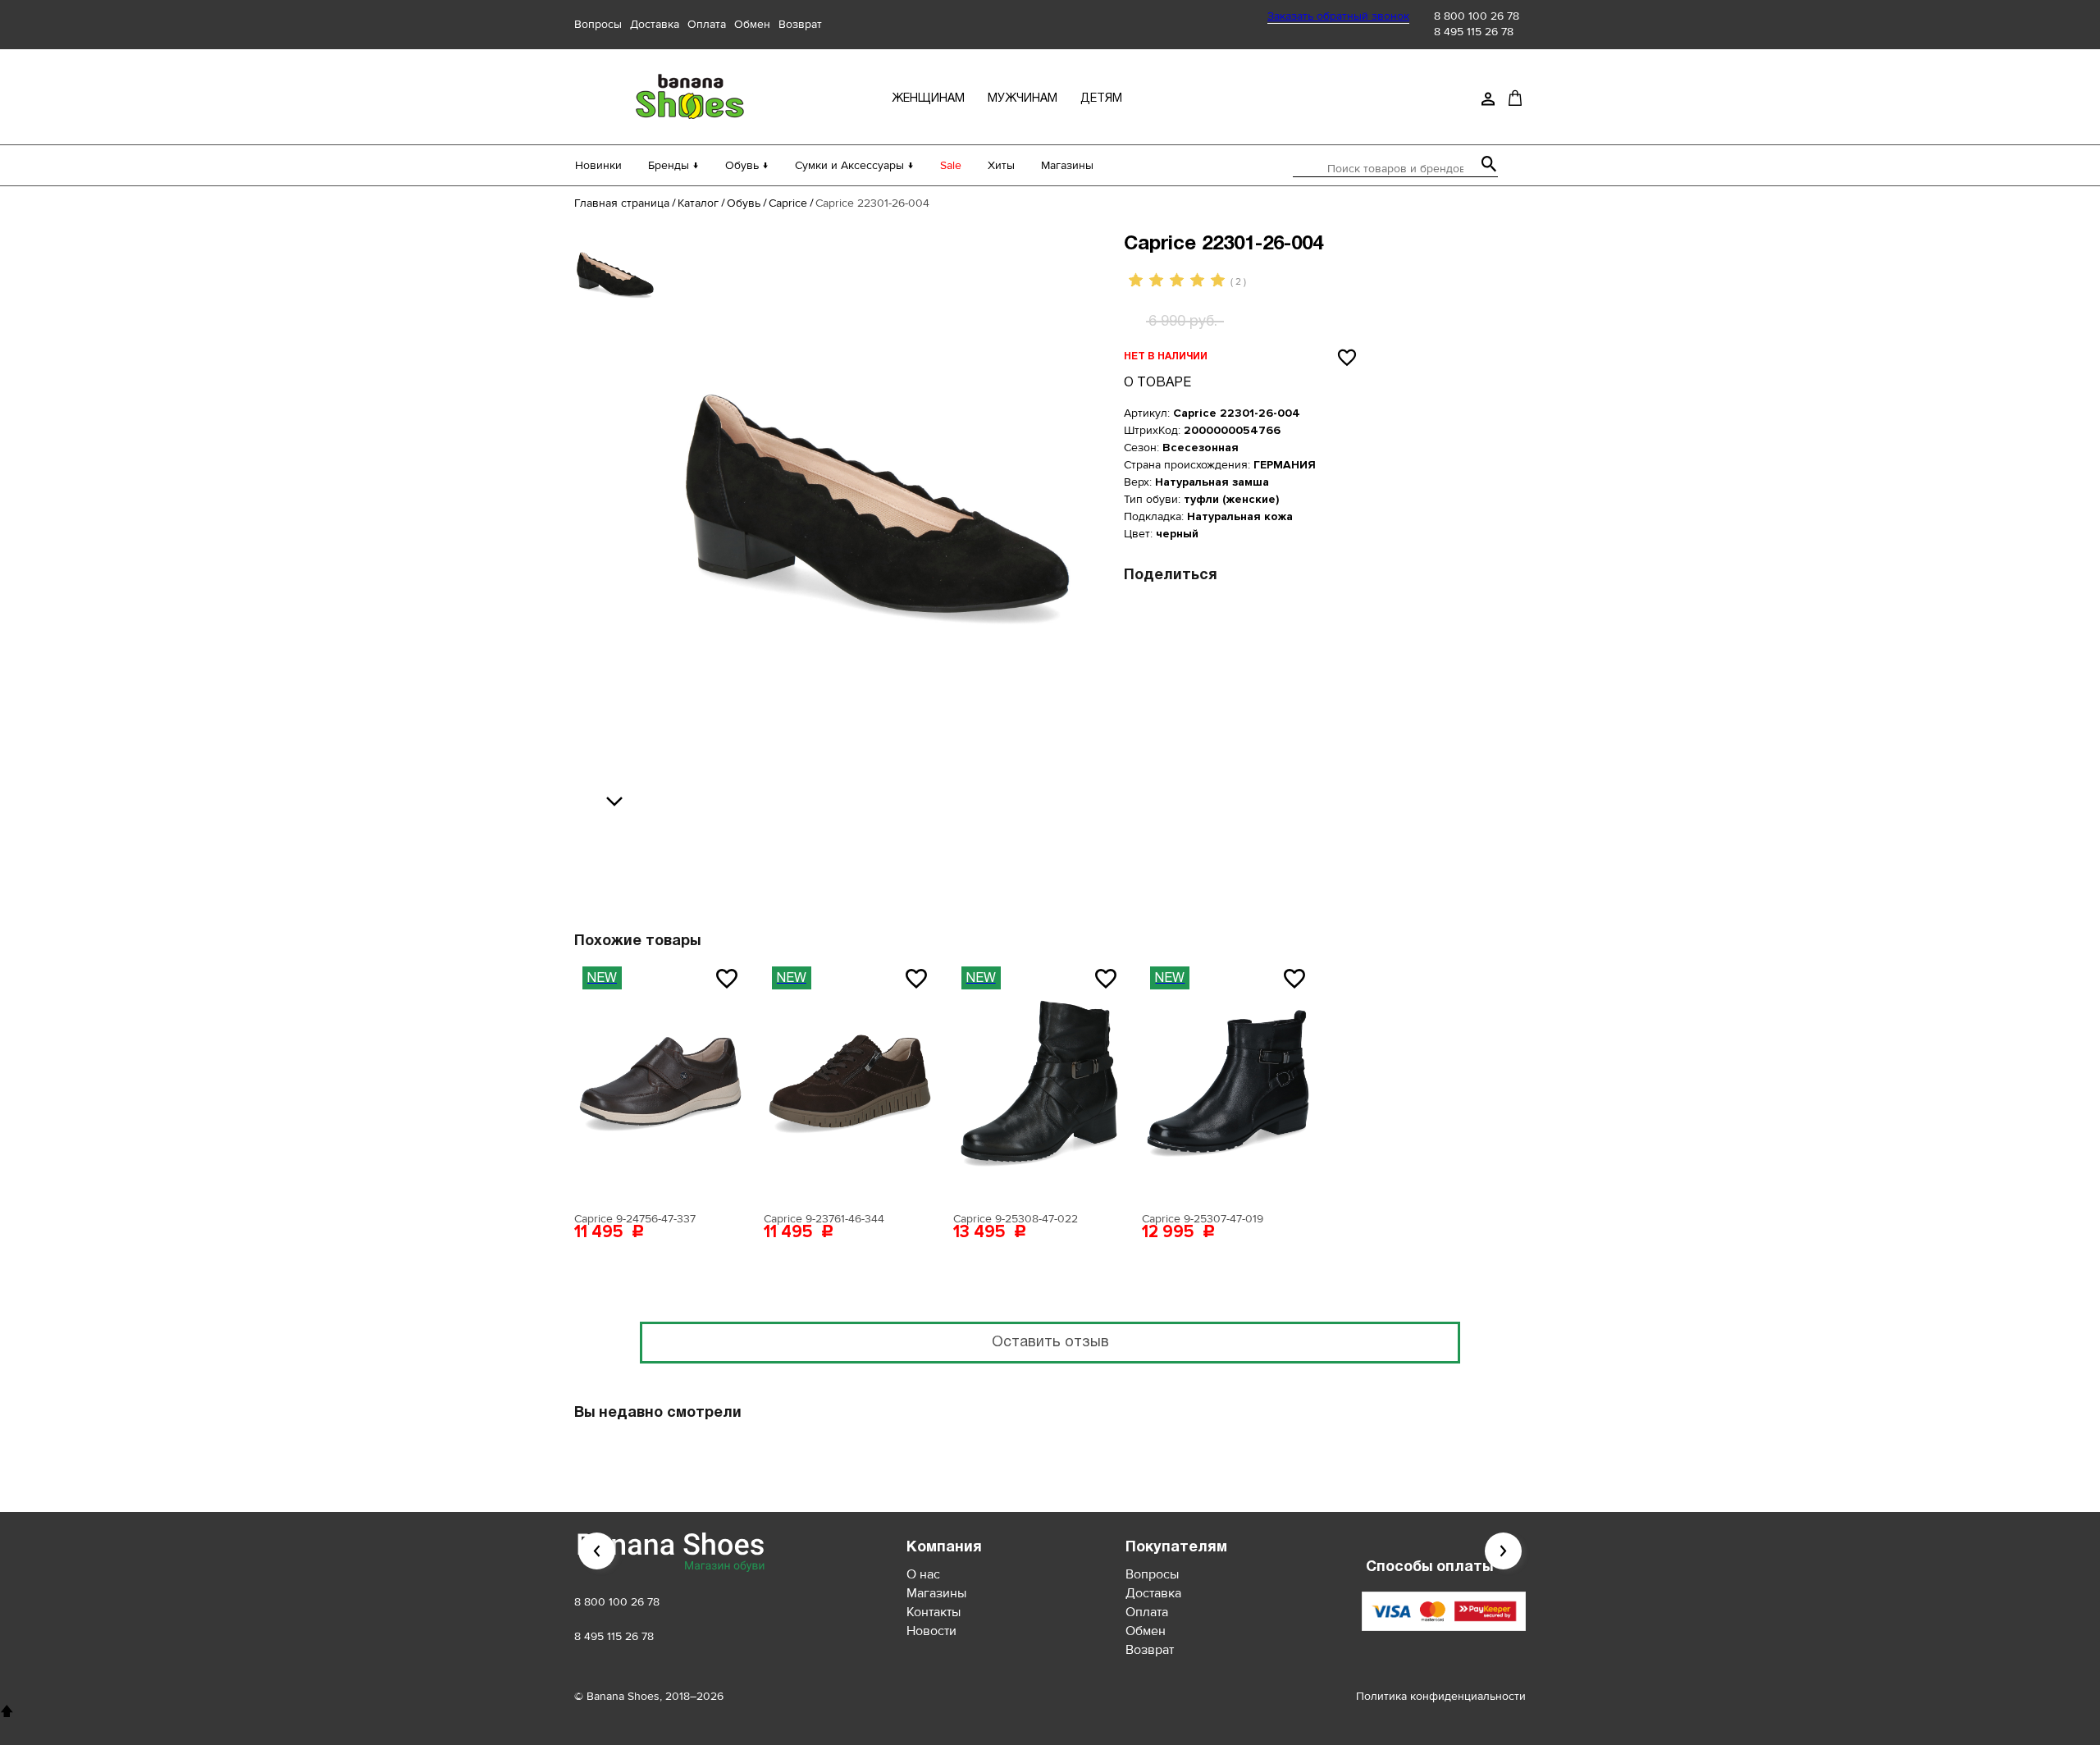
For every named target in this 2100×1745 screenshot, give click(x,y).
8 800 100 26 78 (1477, 16)
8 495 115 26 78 (1474, 32)
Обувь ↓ (747, 165)
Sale (951, 165)
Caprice (788, 203)
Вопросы (598, 24)
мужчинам (1023, 99)
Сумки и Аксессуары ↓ (854, 165)
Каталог (698, 203)
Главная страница (622, 203)
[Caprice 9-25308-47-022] (1039, 1081)
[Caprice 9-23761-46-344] (850, 1081)
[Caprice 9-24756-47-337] (660, 1081)
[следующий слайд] (619, 802)
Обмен (752, 24)
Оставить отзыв (1050, 1343)
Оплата (707, 24)
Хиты (1001, 165)
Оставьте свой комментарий (949, 849)
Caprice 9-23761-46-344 (824, 1219)
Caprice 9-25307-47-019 (1203, 1219)
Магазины (1067, 165)
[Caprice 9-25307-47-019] (1228, 1081)
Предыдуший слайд (597, 1551)
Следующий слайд (1503, 1551)
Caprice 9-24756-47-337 (635, 1219)
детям (1101, 99)
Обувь (744, 203)
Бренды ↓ (673, 165)
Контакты (934, 1612)
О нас (923, 1574)
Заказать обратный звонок (1338, 16)
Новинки (598, 165)
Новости (931, 1631)
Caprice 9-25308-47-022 (1016, 1219)
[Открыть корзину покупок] (1515, 98)
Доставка (655, 24)
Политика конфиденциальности (1441, 1696)
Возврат (800, 24)
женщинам (928, 99)
